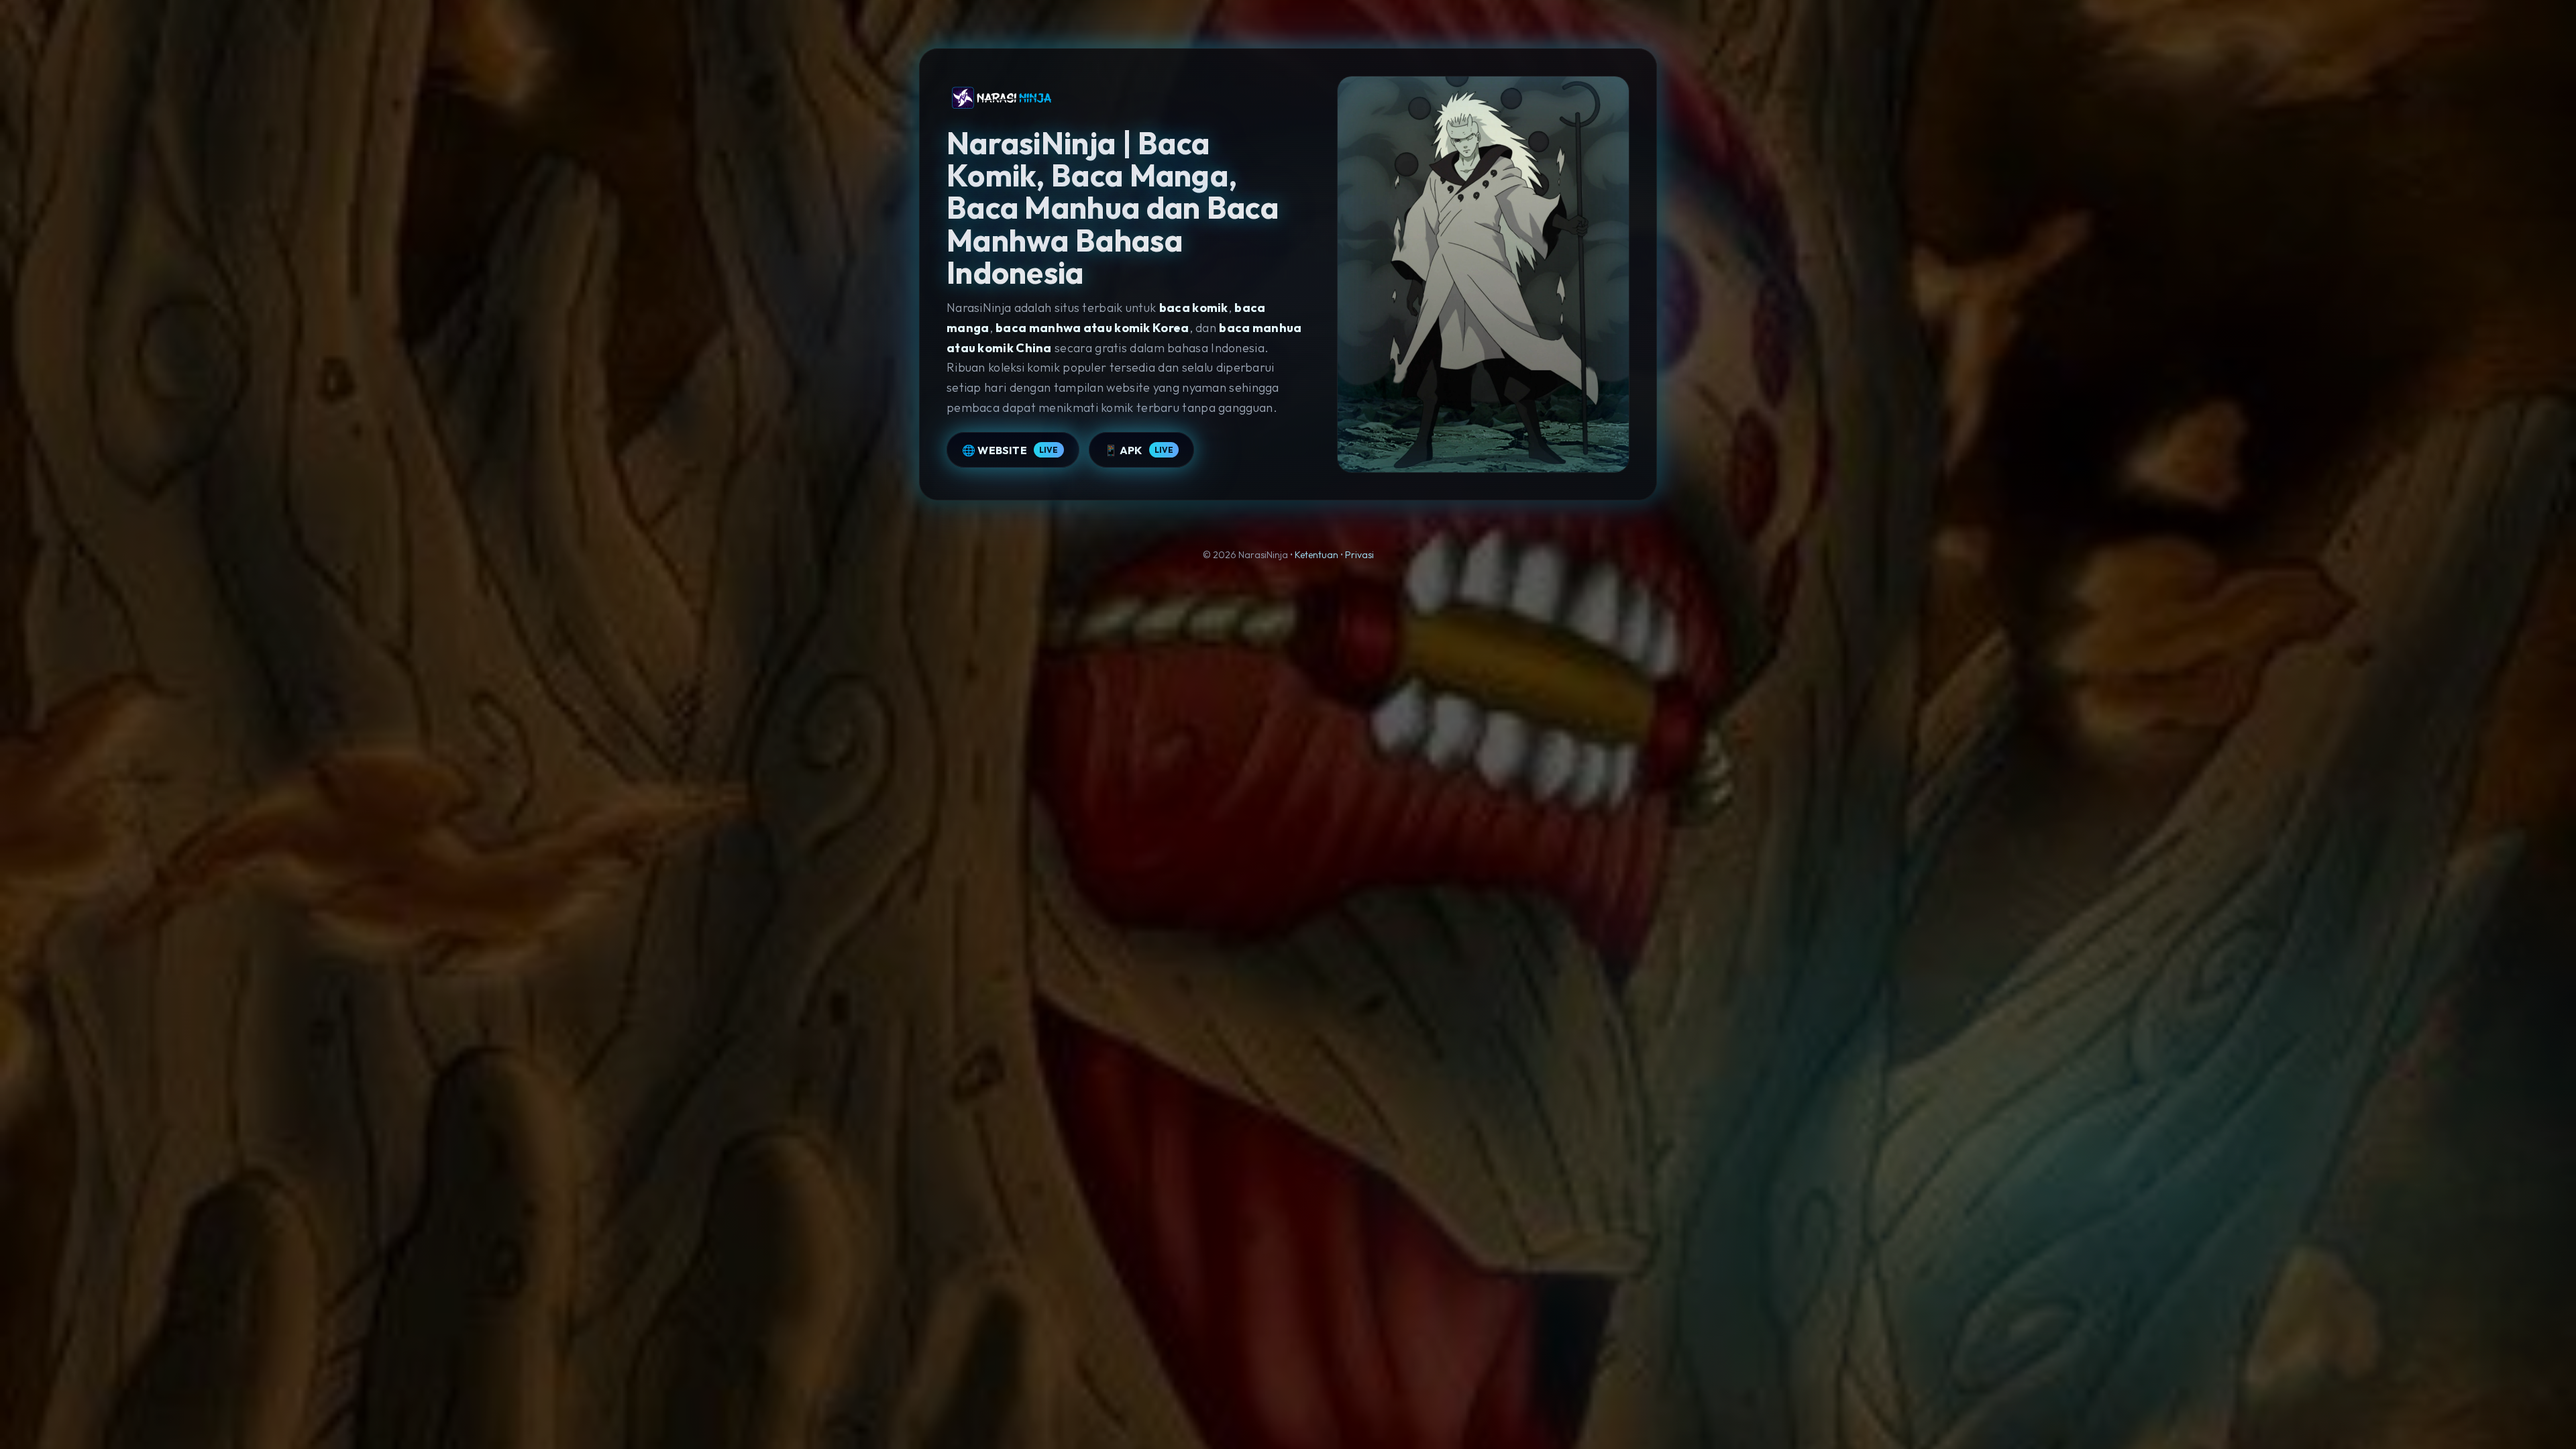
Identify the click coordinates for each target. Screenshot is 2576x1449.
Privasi (1359, 555)
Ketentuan (1317, 555)
